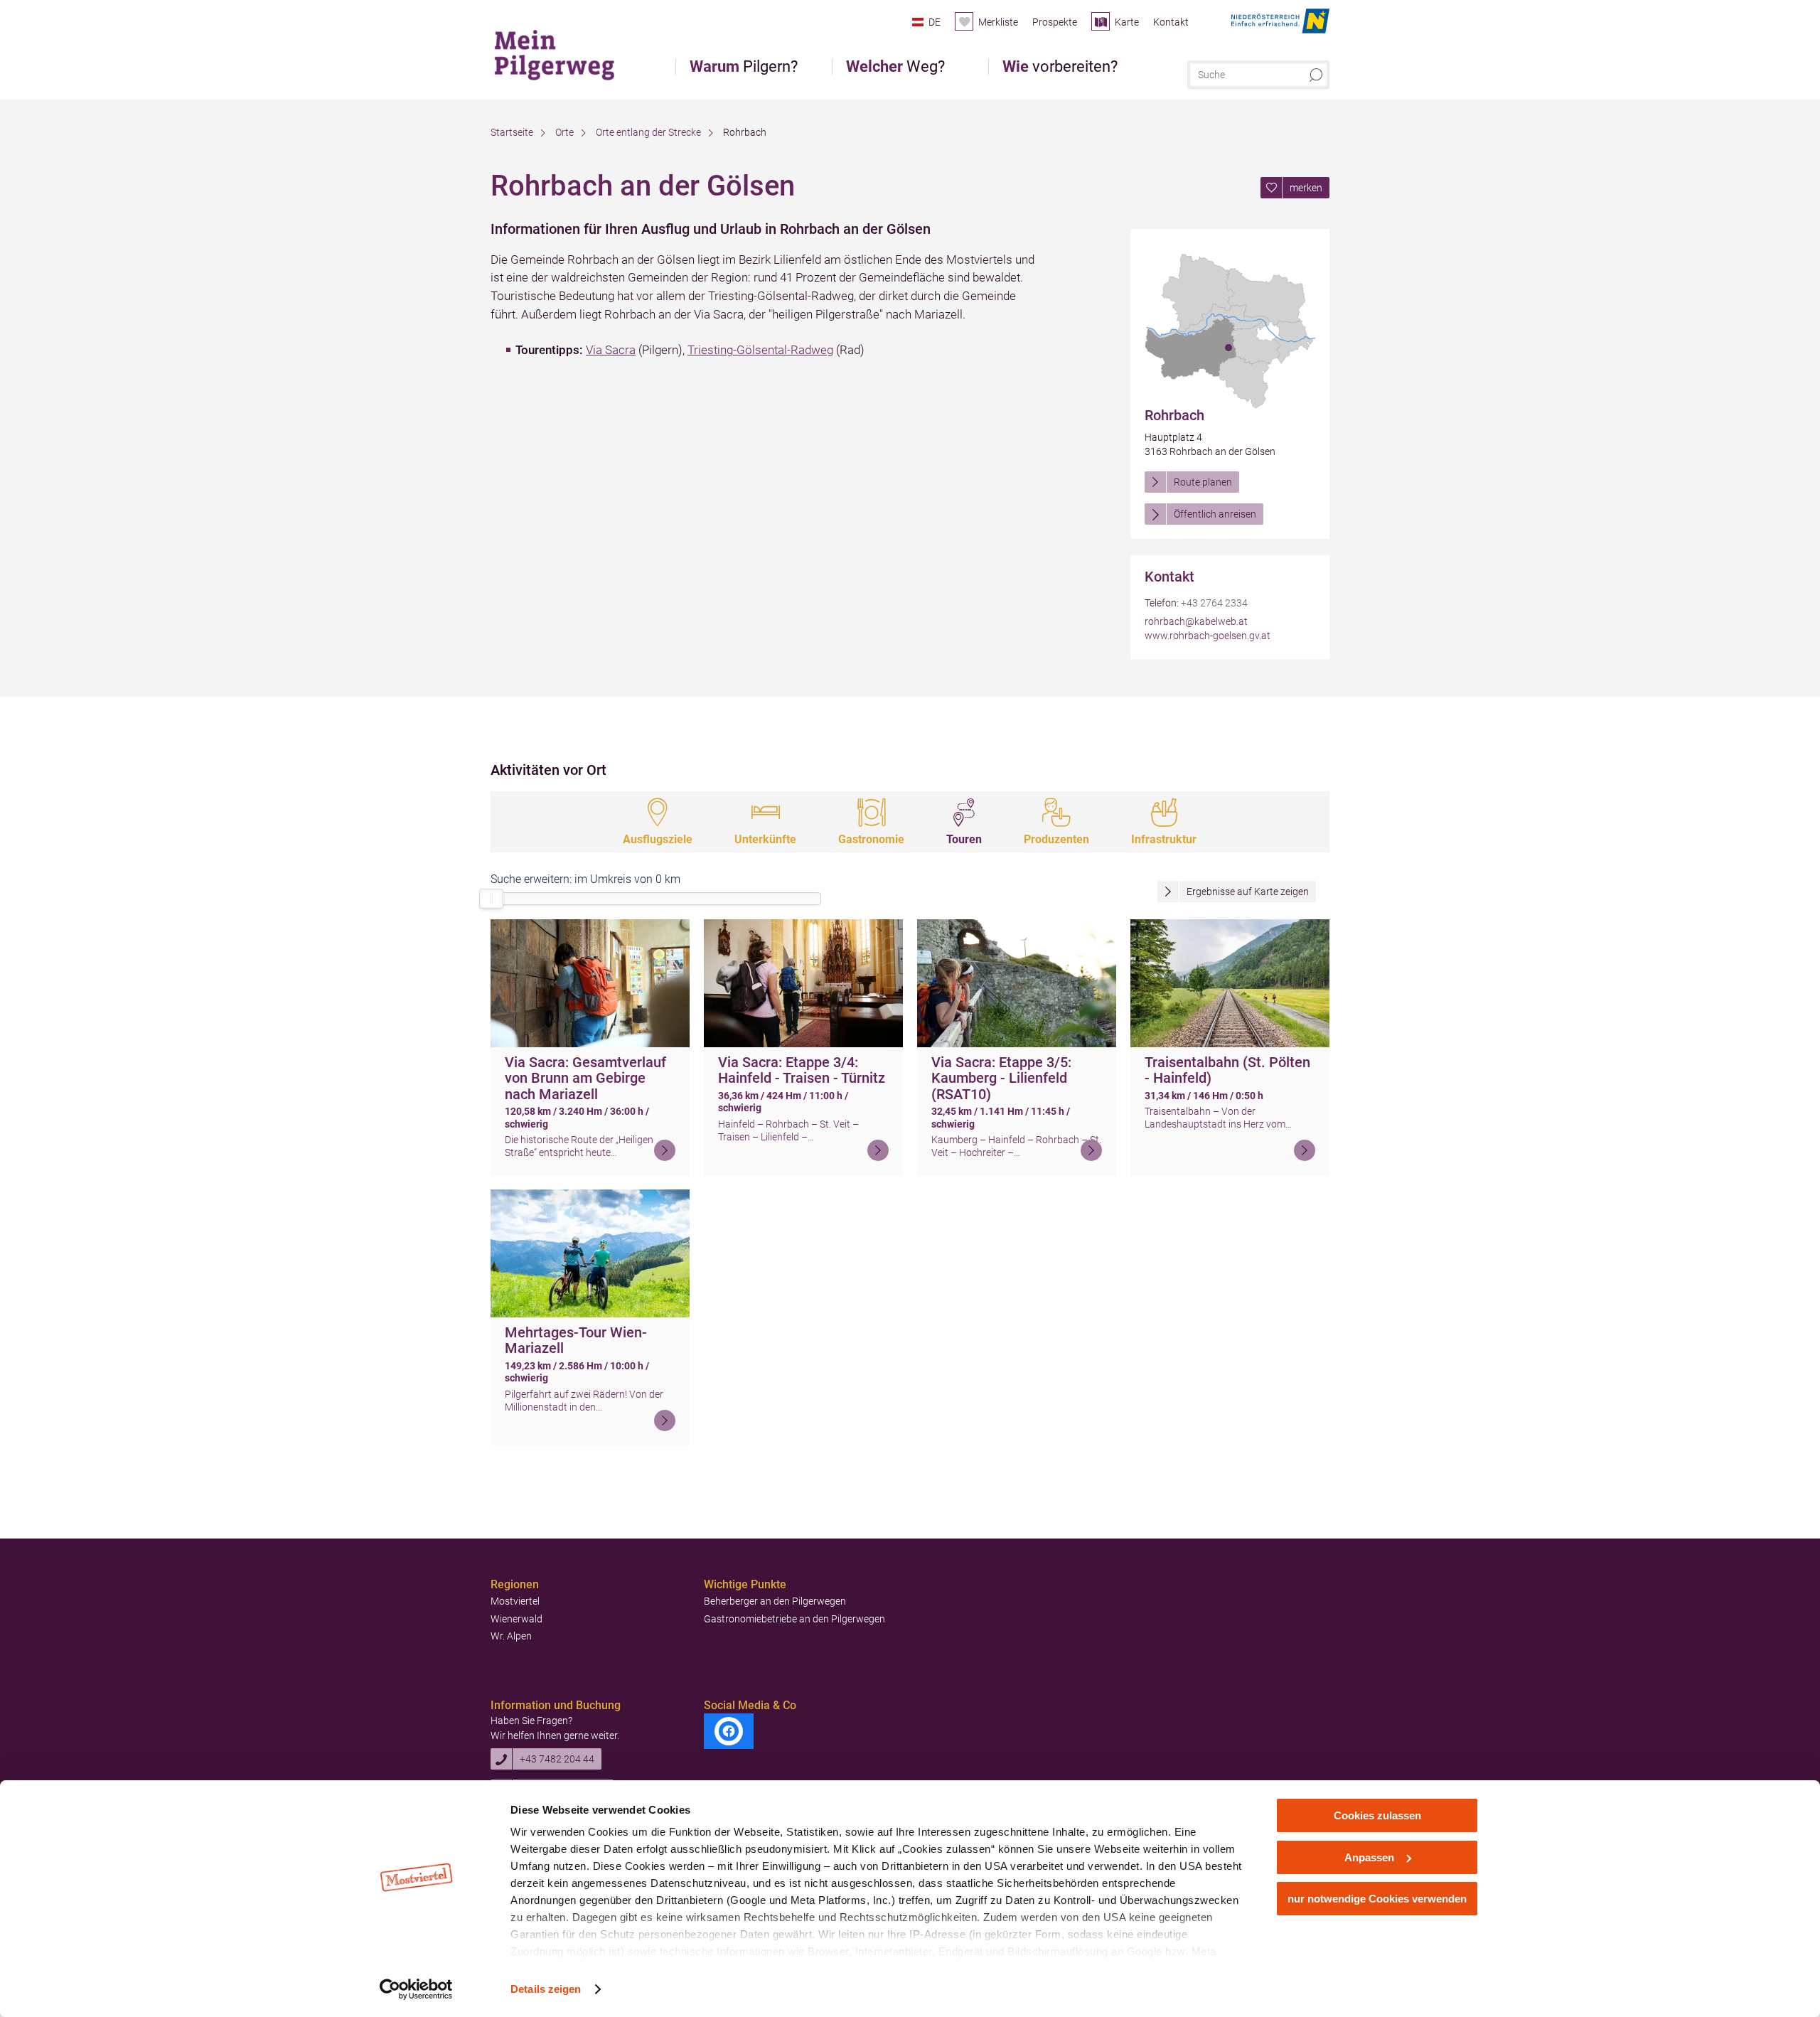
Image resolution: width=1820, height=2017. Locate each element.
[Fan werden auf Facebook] (729, 1731)
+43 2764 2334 (1214, 603)
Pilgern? (744, 67)
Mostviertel (515, 1601)
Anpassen (1369, 1857)
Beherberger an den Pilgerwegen (775, 1601)
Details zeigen (546, 1989)
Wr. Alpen (511, 1636)
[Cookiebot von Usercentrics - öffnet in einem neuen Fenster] (416, 1989)
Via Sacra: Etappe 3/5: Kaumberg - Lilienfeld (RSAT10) (1001, 1078)
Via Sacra (611, 350)
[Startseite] (561, 53)
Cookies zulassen (1377, 1815)
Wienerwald (516, 1619)
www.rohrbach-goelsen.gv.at (1208, 636)
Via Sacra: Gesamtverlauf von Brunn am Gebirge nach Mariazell (585, 1078)
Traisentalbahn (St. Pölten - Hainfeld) (1227, 1070)
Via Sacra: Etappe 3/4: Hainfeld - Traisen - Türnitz (802, 1070)
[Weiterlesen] (665, 1150)
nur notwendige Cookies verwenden (1377, 1899)
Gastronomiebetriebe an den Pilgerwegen (794, 1619)
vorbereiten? (1060, 67)
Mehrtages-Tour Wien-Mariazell (576, 1341)
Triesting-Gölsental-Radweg (760, 350)
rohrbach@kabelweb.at (1196, 621)
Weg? (895, 67)
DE (935, 22)
